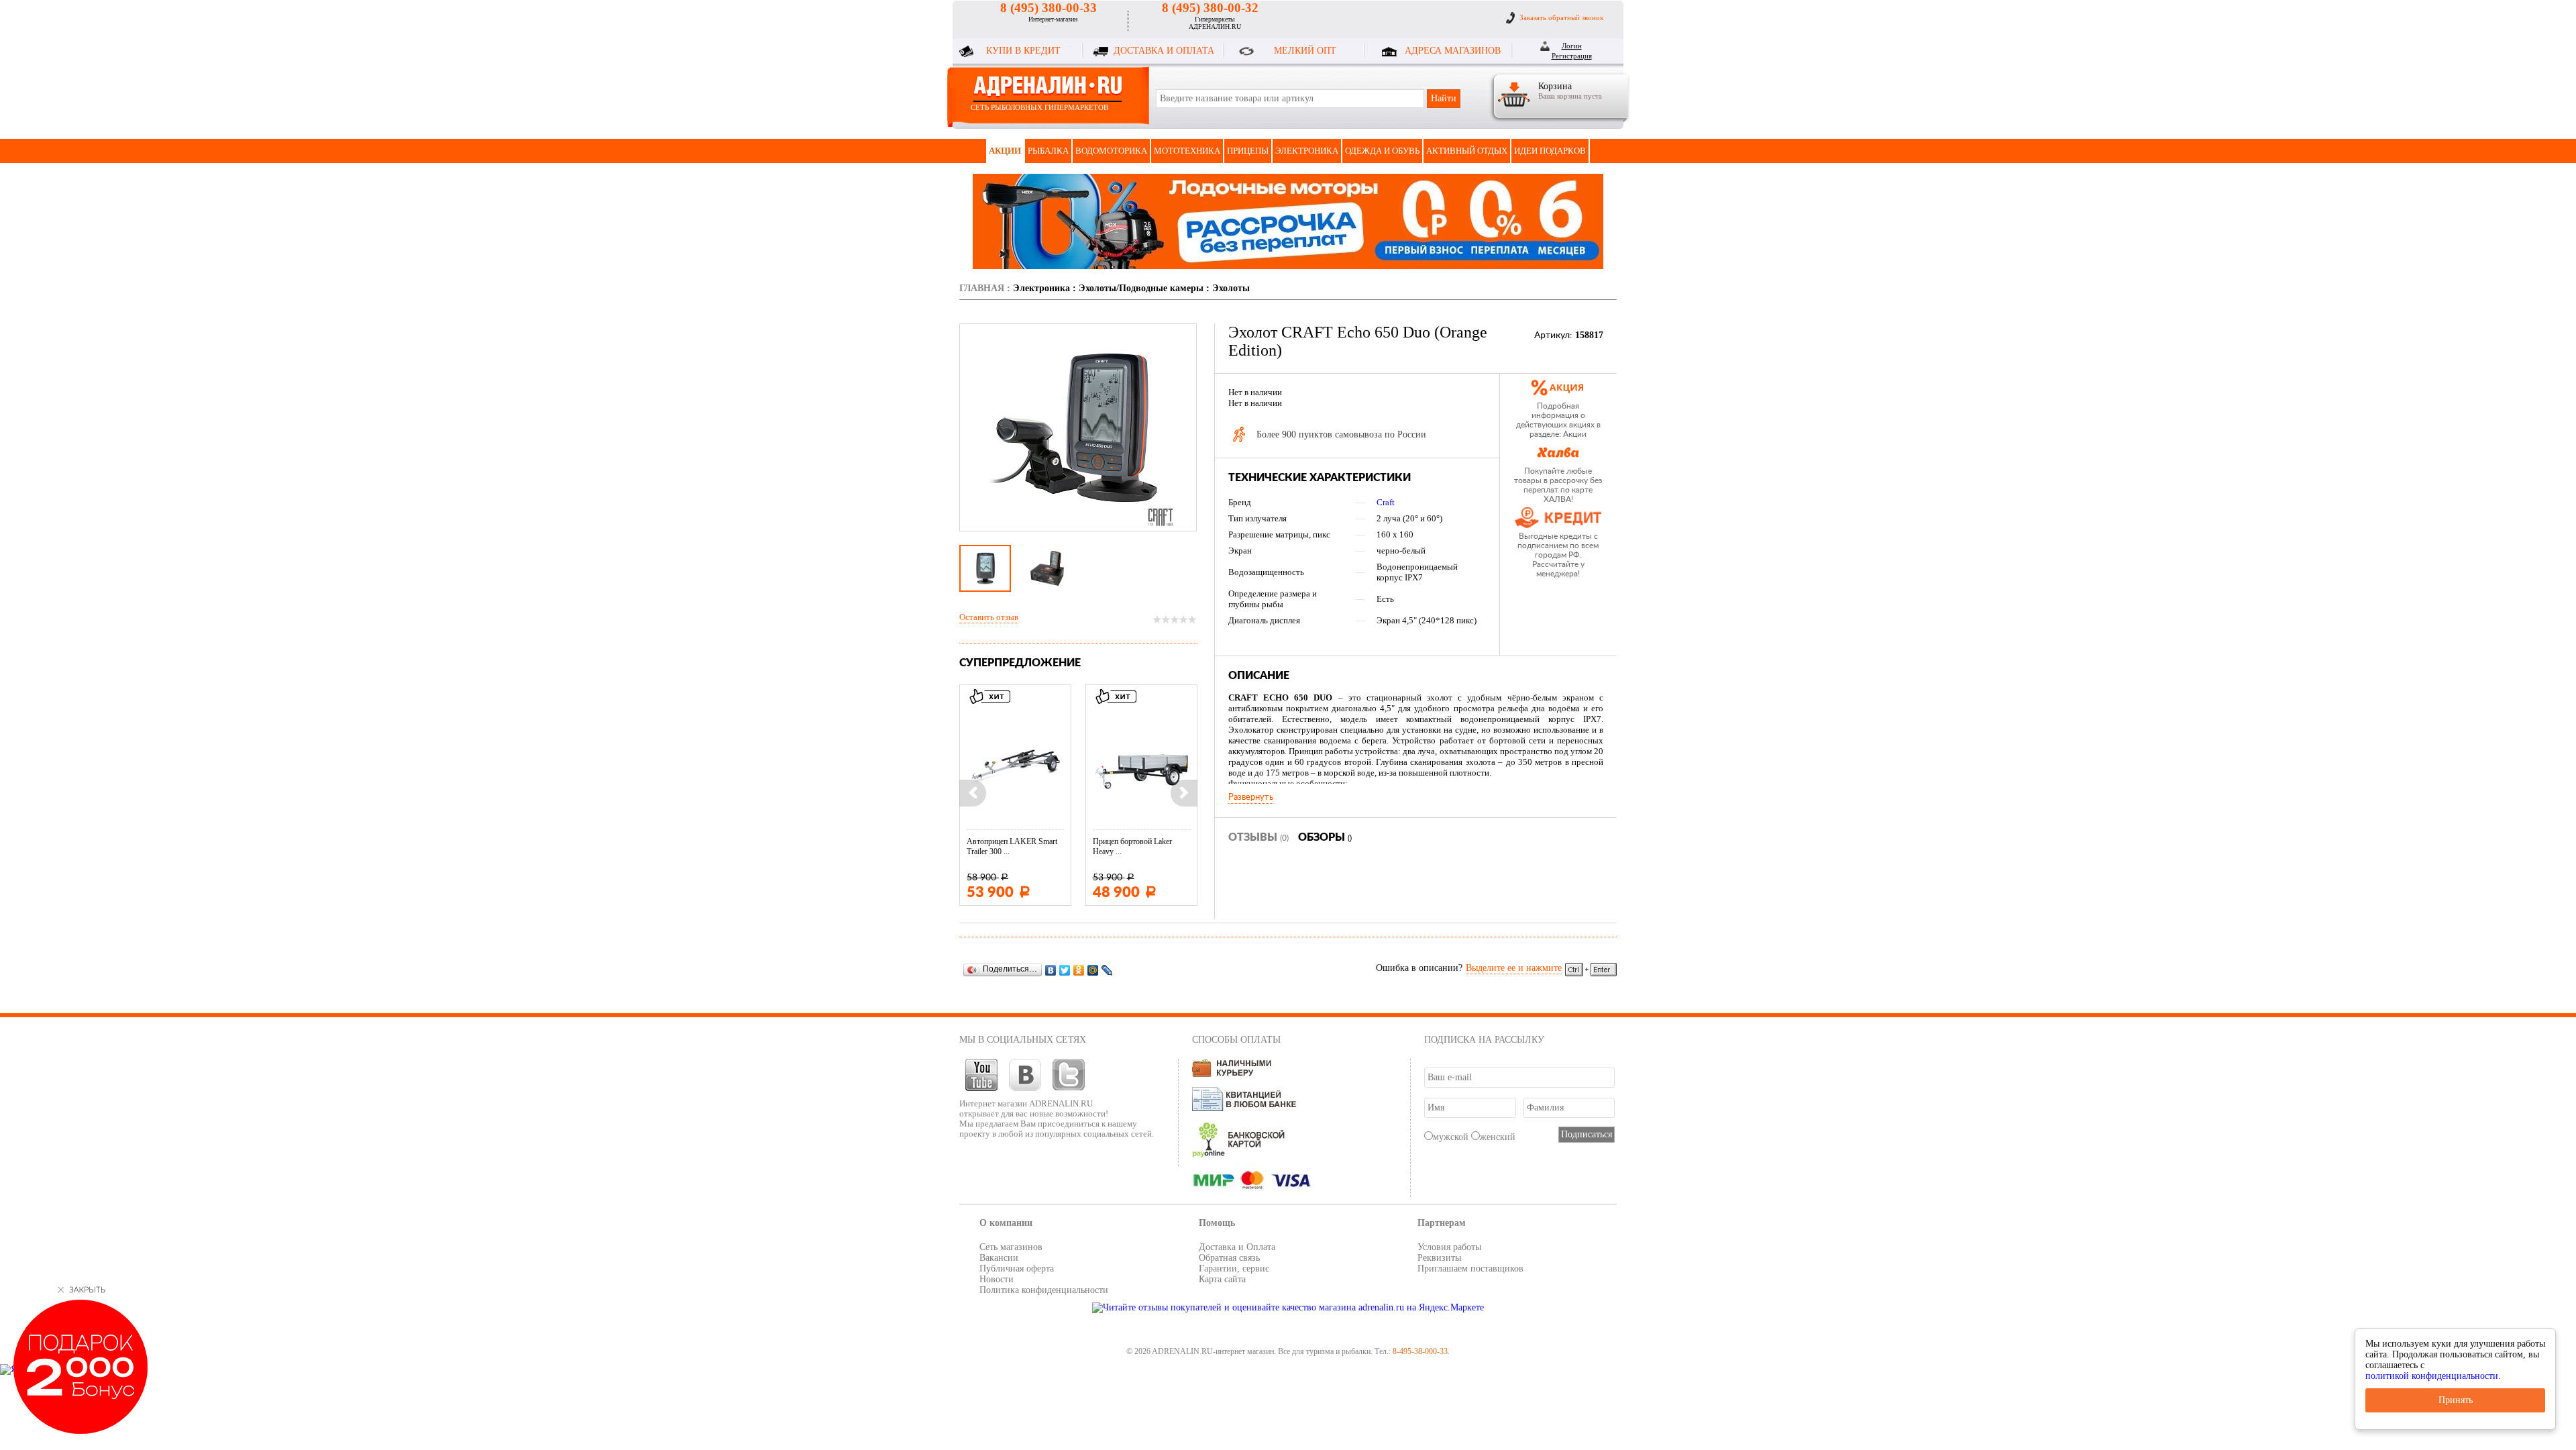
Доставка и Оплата (1237, 1247)
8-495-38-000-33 (1420, 1351)
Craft (1386, 502)
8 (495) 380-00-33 (1049, 8)
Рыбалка (1048, 151)
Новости (997, 1279)
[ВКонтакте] (1051, 970)
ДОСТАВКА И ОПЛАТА (1164, 51)
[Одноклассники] (1079, 970)
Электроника (1307, 151)
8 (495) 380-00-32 (1210, 8)
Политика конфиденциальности (1044, 1290)
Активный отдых (1467, 151)
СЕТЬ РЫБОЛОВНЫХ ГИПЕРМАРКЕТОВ (1039, 107)
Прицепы (1248, 151)
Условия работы (1449, 1247)
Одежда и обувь (1382, 151)
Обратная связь (1229, 1258)
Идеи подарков (1550, 151)
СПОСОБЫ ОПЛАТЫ (1236, 1040)
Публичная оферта (1017, 1268)
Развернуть (1251, 797)
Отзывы (1258, 837)
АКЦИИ (1005, 151)
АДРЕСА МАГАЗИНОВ (1453, 51)
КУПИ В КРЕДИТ (1023, 51)
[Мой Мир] (1093, 970)
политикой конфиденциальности (2432, 1376)
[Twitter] (1065, 970)
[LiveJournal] (1107, 970)
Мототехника (1187, 151)
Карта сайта (1222, 1279)
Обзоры (1325, 837)
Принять (2456, 1400)
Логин (1572, 46)
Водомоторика (1111, 151)
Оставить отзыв (989, 617)
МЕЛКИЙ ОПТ (1305, 51)
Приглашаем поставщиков (1470, 1268)
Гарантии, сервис (1234, 1268)
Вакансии (999, 1258)
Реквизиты (1439, 1258)
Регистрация (1572, 56)
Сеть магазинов (1011, 1247)
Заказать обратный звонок (1561, 17)
